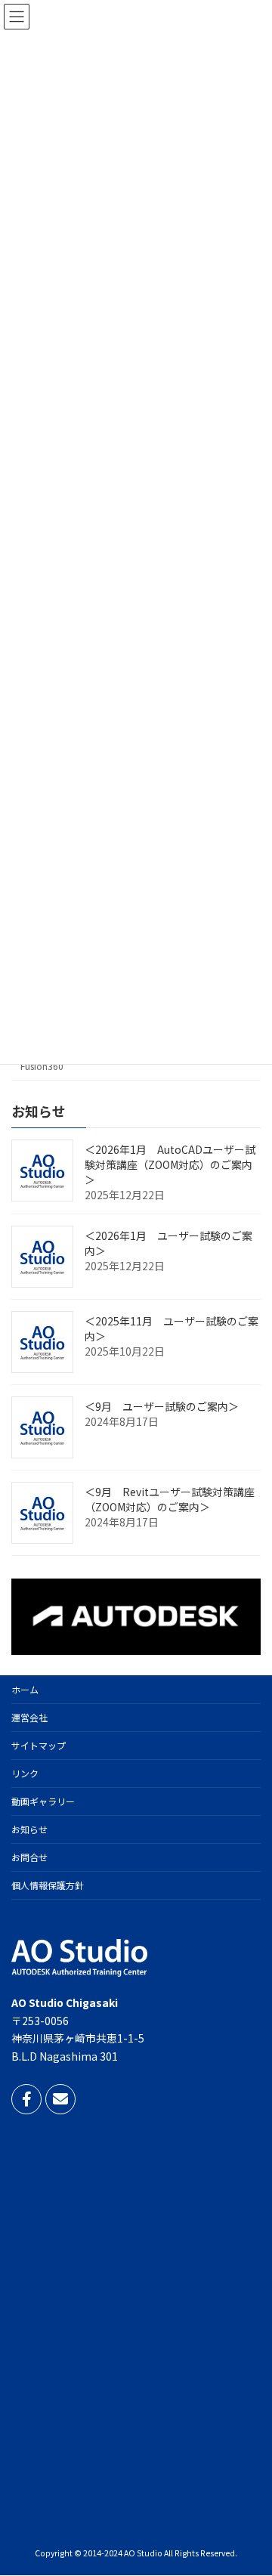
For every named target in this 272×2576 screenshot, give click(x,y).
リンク (25, 1773)
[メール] (60, 2099)
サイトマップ (39, 1745)
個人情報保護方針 (48, 1885)
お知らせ (29, 1829)
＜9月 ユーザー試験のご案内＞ (162, 1406)
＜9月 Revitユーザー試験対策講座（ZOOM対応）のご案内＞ (170, 1499)
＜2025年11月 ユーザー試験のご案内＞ (172, 1328)
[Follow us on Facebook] (26, 2099)
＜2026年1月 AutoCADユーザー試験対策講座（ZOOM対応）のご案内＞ (170, 1164)
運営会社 (29, 1717)
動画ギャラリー (43, 1801)
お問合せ (29, 1857)
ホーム (25, 1689)
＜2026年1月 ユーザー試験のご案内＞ (168, 1243)
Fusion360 (42, 1066)
